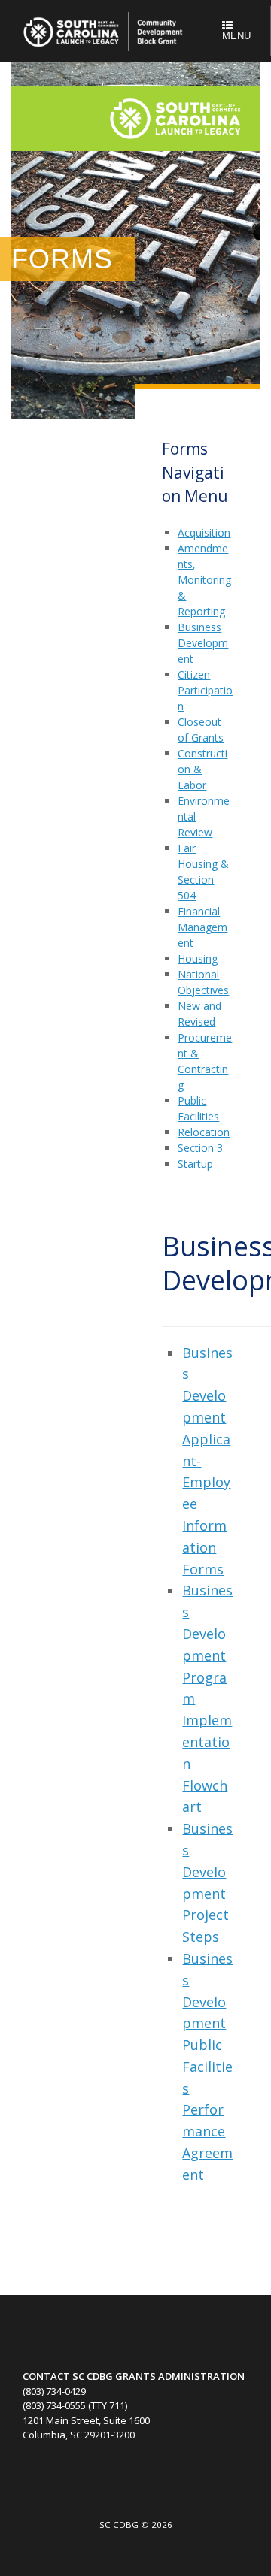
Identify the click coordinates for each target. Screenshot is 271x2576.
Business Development (203, 643)
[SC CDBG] (105, 31)
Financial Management (202, 927)
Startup (195, 1164)
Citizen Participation (205, 690)
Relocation (204, 1132)
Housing (198, 958)
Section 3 (200, 1148)
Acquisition (204, 532)
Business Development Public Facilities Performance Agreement (207, 2067)
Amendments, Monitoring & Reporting (204, 580)
